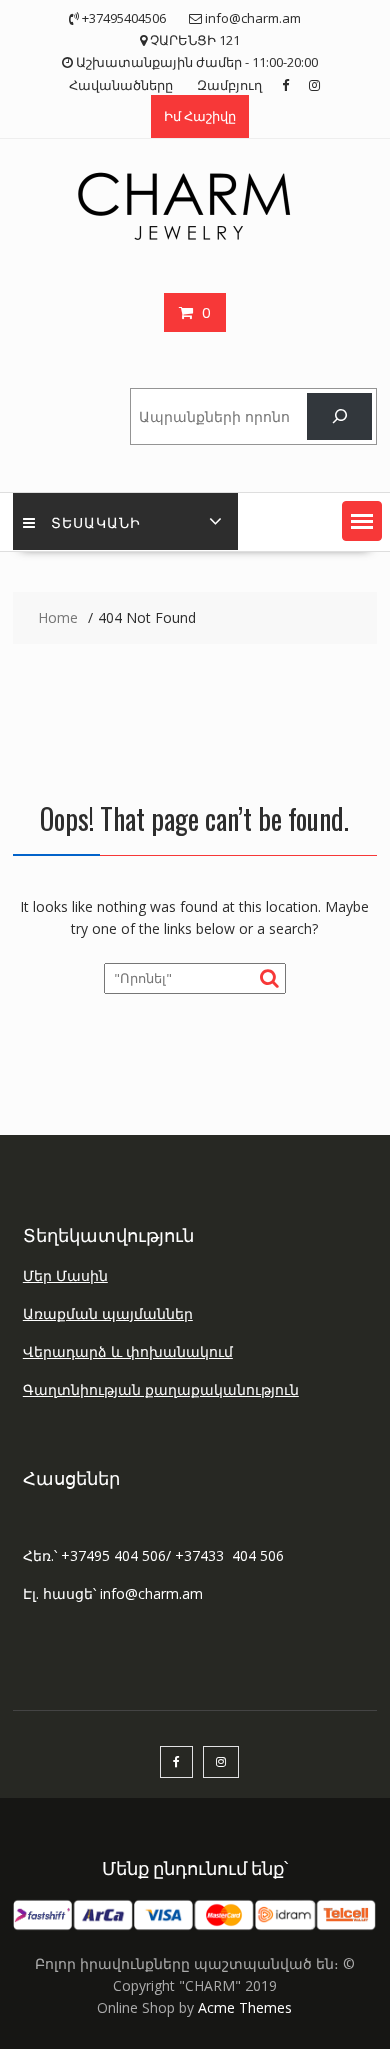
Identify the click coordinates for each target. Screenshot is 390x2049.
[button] (362, 521)
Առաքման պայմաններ (108, 1313)
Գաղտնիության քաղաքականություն (161, 1389)
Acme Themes (245, 2007)
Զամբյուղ (229, 85)
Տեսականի (96, 521)
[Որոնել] (339, 416)
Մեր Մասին (65, 1275)
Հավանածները (121, 85)
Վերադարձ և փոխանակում (128, 1351)
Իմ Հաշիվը (200, 116)
